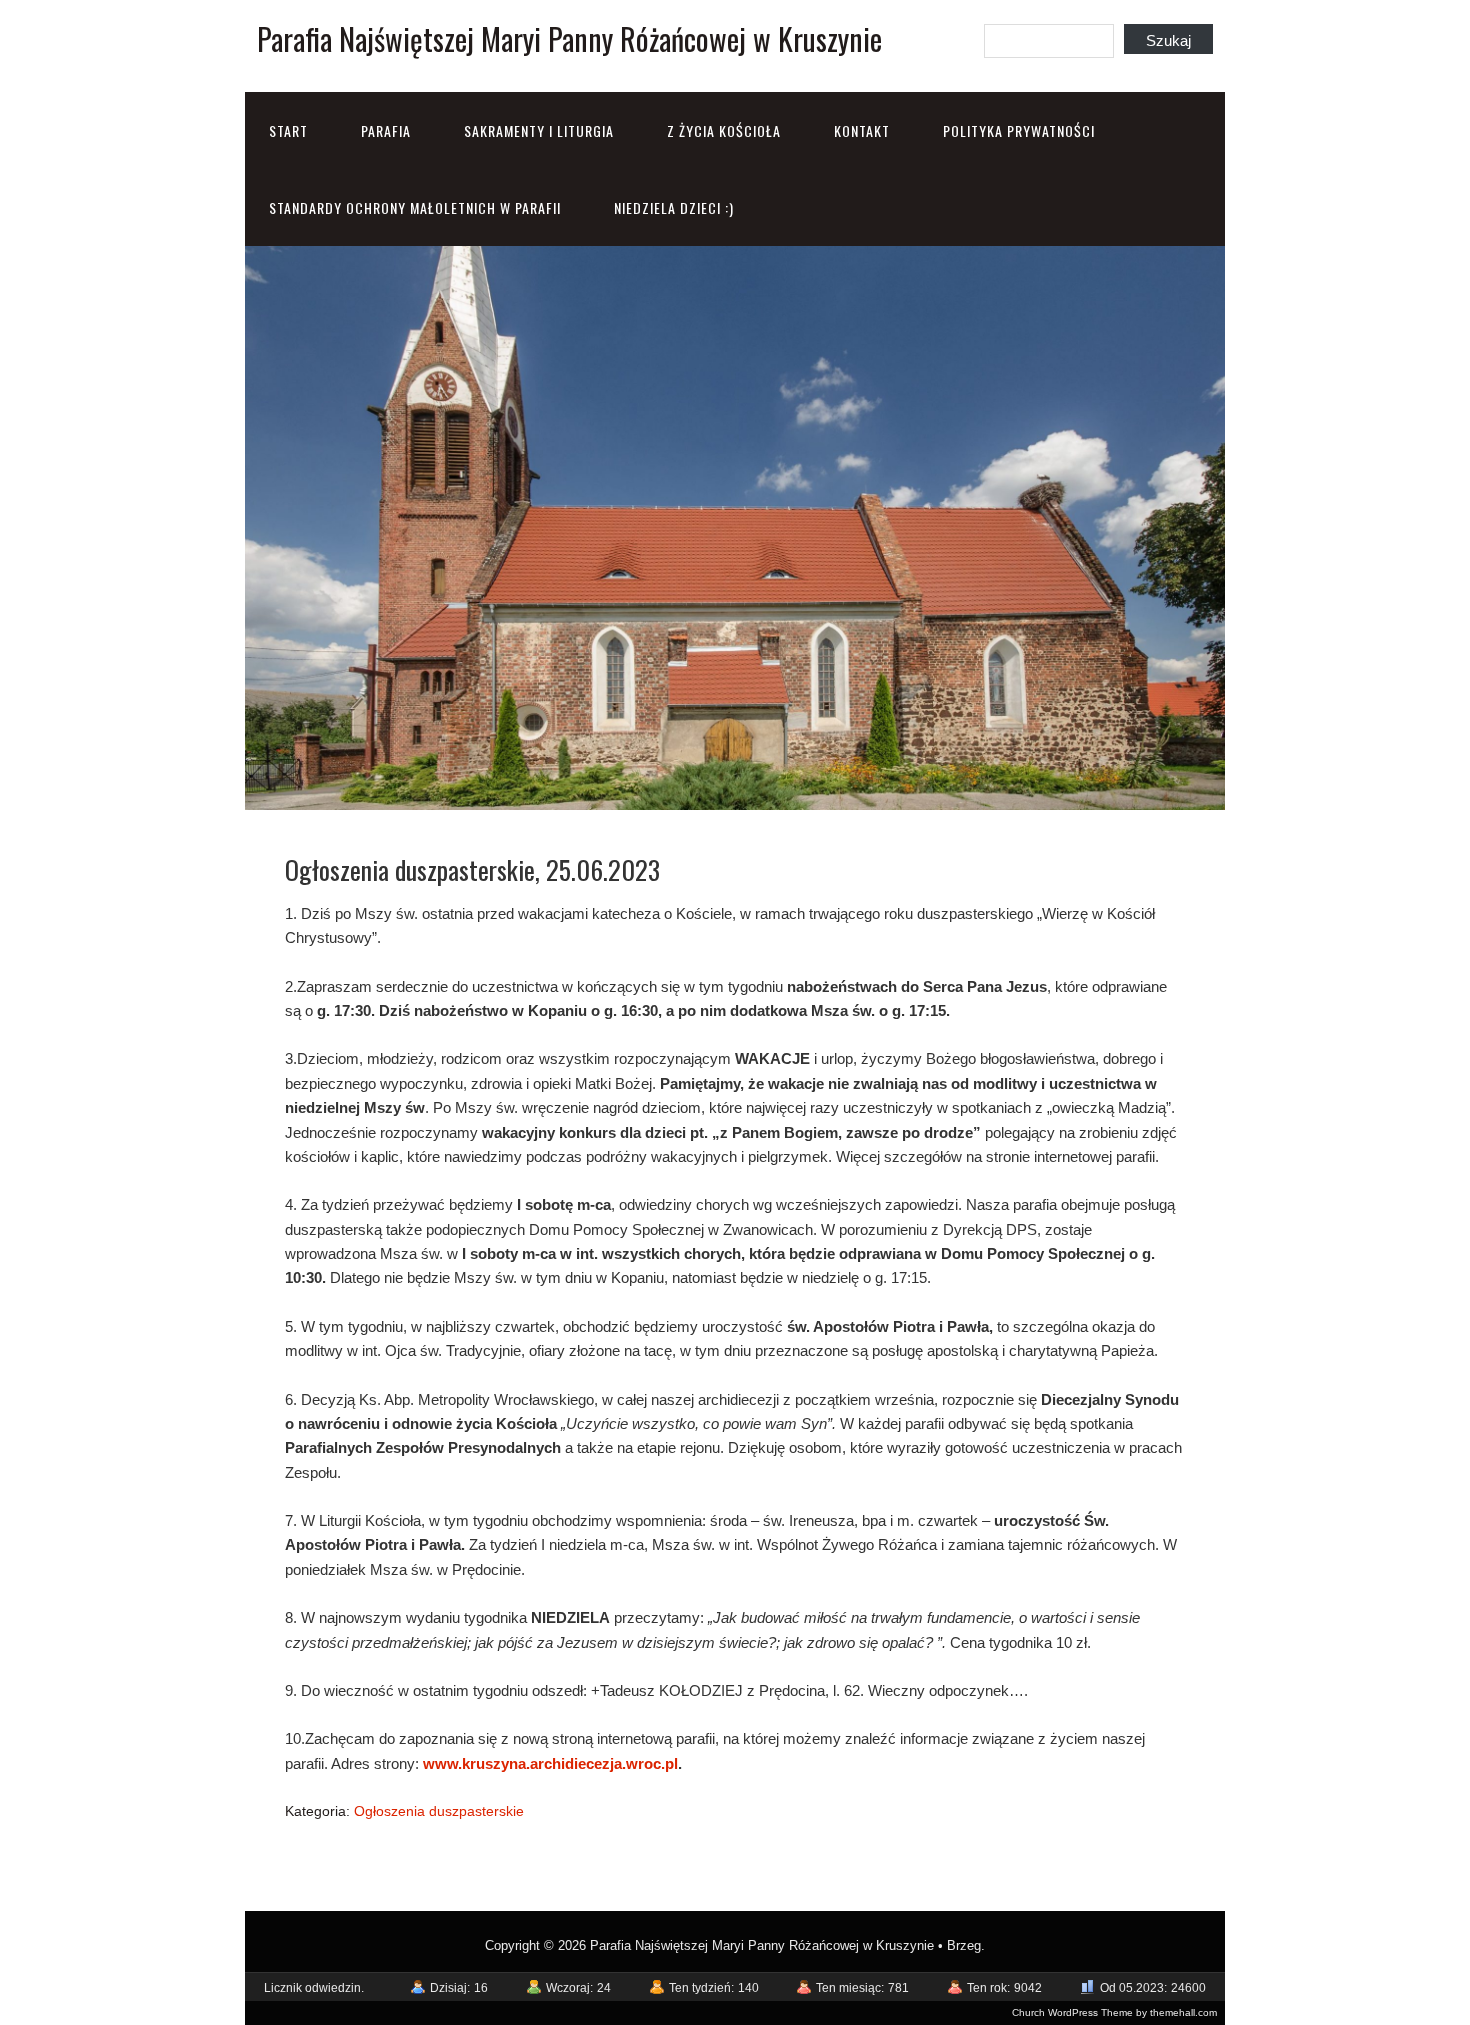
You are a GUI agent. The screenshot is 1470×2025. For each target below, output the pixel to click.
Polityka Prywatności (1019, 130)
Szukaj (1168, 40)
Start (288, 130)
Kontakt (862, 130)
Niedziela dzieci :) (674, 207)
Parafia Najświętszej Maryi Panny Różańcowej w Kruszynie (569, 38)
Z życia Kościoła (724, 130)
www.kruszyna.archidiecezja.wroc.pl (550, 1763)
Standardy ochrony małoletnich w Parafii (415, 207)
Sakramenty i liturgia (539, 130)
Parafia (386, 130)
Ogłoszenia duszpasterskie (439, 1811)
